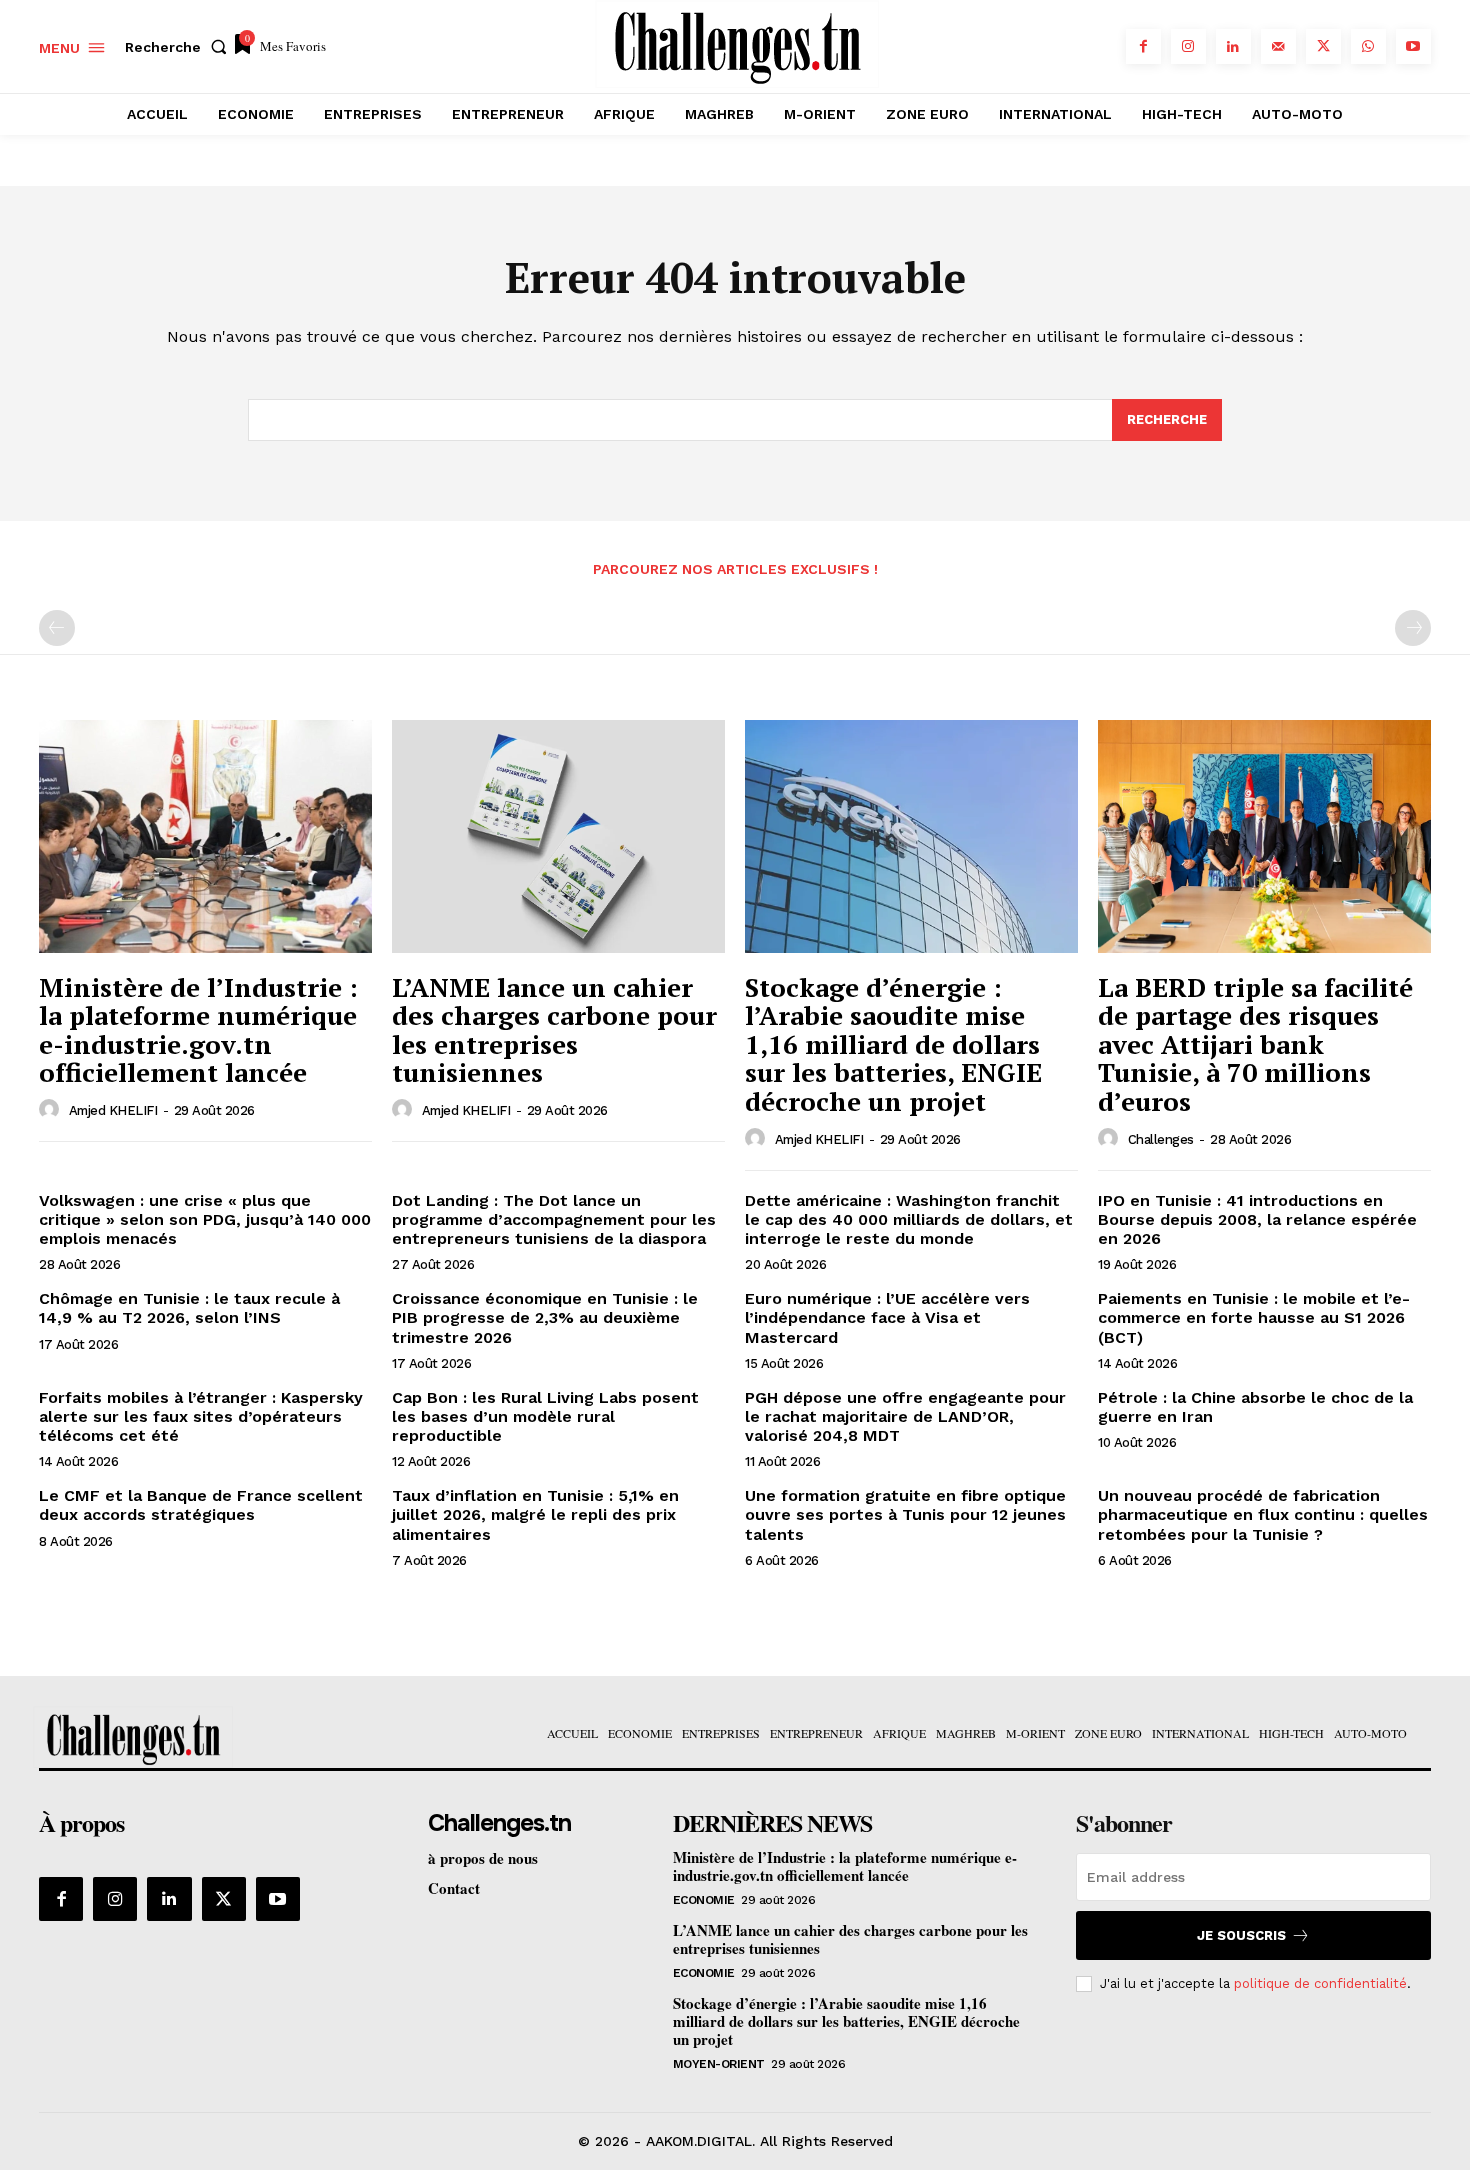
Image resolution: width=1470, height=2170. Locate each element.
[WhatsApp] (1368, 46)
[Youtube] (1413, 46)
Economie (704, 1900)
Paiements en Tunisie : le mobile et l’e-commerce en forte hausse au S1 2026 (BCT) (1254, 1317)
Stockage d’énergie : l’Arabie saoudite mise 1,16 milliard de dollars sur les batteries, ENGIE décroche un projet (893, 1044)
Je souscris (1241, 1935)
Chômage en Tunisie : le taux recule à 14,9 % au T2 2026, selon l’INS (189, 1308)
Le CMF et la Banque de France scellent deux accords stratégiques (201, 1505)
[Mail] (1278, 46)
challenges (1161, 1139)
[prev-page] (57, 628)
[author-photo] (52, 1110)
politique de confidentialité (1320, 1983)
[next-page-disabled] (1413, 628)
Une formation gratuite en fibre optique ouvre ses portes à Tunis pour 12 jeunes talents (905, 1514)
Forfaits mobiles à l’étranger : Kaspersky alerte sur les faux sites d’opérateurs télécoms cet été (201, 1416)
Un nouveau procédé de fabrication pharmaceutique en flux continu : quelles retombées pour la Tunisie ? (1263, 1514)
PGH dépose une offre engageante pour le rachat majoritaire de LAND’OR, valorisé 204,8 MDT (905, 1416)
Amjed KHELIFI (113, 1110)
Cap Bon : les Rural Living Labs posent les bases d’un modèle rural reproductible (545, 1416)
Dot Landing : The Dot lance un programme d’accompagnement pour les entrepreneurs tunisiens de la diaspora (554, 1219)
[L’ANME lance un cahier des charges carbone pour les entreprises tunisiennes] (558, 836)
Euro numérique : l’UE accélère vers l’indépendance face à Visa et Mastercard (887, 1317)
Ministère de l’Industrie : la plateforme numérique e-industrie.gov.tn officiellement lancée (198, 1030)
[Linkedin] (1233, 46)
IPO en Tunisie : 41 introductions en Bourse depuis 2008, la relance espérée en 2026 (1257, 1219)
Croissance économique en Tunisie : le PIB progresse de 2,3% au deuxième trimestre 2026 (545, 1317)
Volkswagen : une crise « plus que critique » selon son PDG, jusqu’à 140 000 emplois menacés (205, 1219)
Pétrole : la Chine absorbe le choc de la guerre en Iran (1255, 1407)
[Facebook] (1143, 46)
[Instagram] (1188, 46)
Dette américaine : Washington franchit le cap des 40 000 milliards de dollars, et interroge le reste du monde (909, 1219)
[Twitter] (1323, 46)
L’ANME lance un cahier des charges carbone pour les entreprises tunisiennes (554, 1030)
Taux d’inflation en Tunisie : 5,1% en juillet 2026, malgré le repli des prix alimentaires (535, 1514)
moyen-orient (719, 2064)
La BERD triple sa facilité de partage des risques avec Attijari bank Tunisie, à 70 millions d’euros (1255, 1044)
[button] (180, 47)
